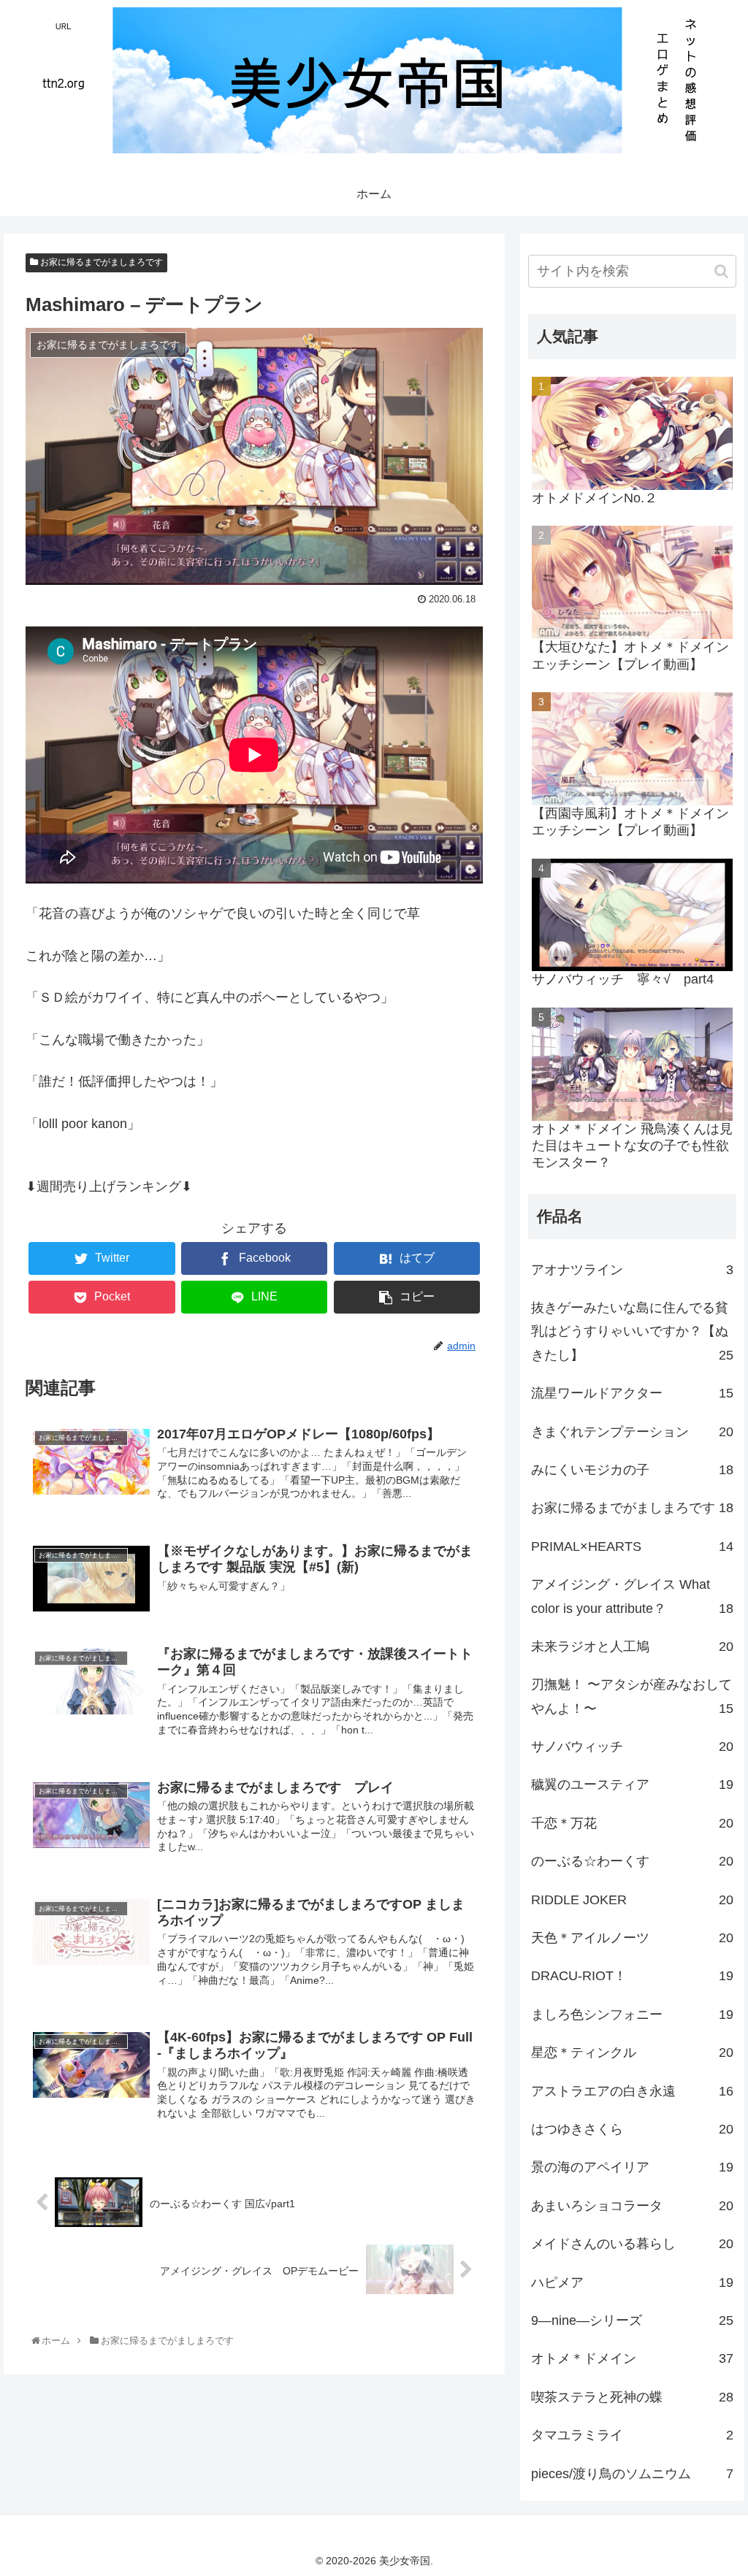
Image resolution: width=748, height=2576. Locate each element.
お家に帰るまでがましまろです (100, 262)
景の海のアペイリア (632, 2167)
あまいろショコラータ (632, 2206)
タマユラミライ (632, 2435)
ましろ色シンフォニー (632, 2015)
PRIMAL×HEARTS (632, 1546)
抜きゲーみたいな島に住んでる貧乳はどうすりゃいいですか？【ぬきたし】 (632, 1331)
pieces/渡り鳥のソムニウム (632, 2474)
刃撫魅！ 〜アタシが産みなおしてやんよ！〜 (632, 1696)
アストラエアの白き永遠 (632, 2091)
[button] (721, 271)
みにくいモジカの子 (632, 1470)
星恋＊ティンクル (632, 2052)
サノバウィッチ (632, 1747)
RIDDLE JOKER (632, 1900)
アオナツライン (632, 1270)
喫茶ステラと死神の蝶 (632, 2397)
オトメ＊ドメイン (632, 2358)
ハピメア (632, 2282)
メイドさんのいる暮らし (632, 2244)
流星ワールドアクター (632, 1393)
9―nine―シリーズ (632, 2320)
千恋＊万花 (632, 1823)
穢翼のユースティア (632, 1785)
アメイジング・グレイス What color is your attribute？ (632, 1596)
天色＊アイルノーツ (632, 1938)
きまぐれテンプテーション (632, 1432)
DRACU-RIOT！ (632, 1976)
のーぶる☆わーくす (632, 1861)
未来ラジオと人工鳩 (632, 1647)
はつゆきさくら (632, 2129)
